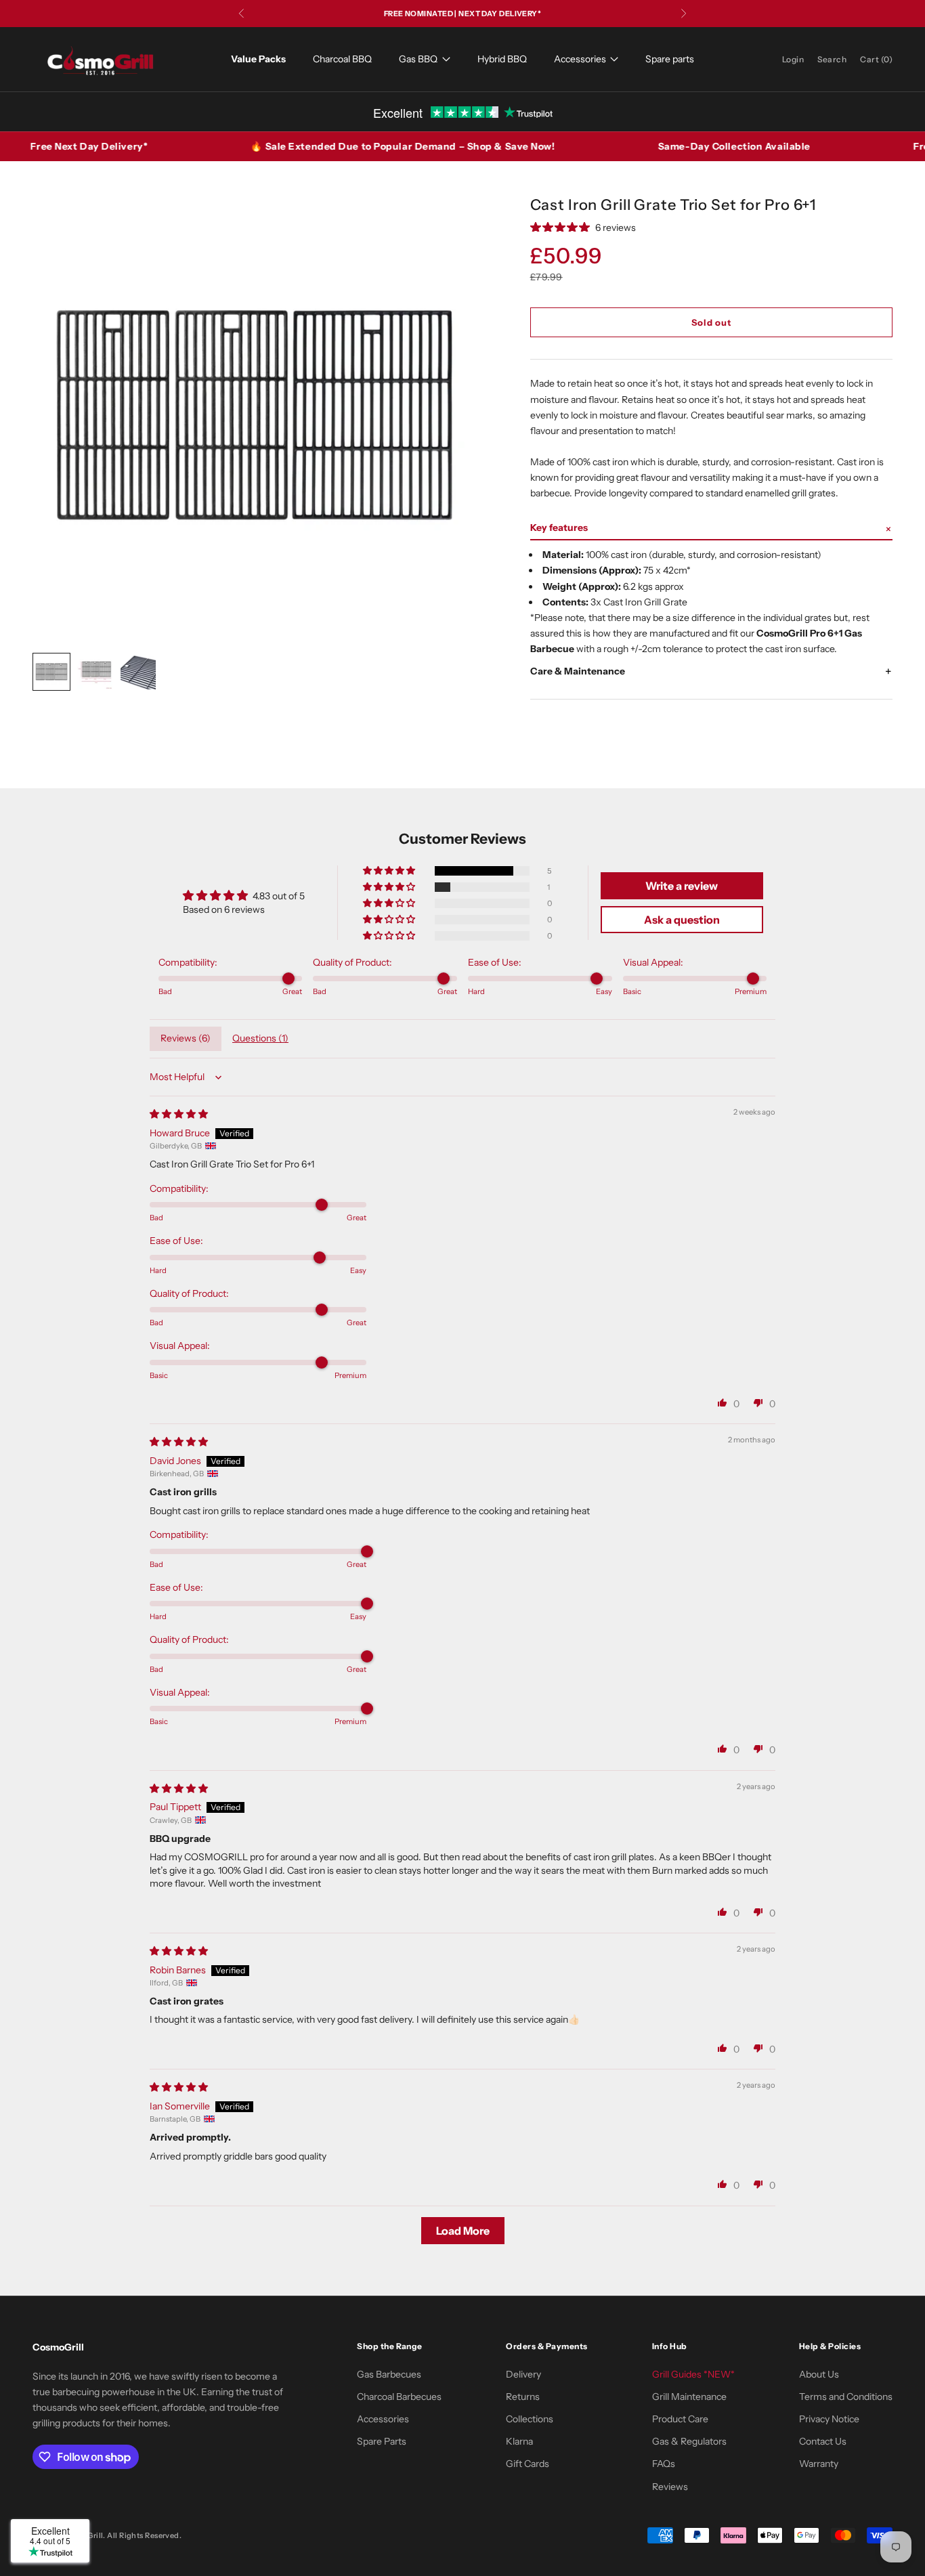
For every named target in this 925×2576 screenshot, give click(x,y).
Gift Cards (528, 2464)
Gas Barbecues (389, 2374)
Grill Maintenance (689, 2397)
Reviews (670, 2487)
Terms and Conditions (846, 2397)
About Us (819, 2374)
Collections (530, 2419)
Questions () (260, 1038)
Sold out (711, 322)
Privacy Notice (829, 2419)
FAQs (664, 2464)
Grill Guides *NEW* (693, 2374)
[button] (712, 528)
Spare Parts (382, 2441)
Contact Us (823, 2441)
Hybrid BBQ (502, 59)
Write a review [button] (682, 886)
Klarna (519, 2441)
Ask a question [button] (682, 920)
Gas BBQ (418, 59)
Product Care (680, 2419)
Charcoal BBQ (342, 59)
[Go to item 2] (95, 672)
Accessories (580, 59)
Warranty (819, 2464)
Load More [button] (463, 2231)
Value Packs (258, 59)
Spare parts (670, 59)
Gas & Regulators (689, 2441)
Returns (523, 2397)
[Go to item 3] (138, 672)
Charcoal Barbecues (399, 2397)
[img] (179, 1114)
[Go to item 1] (51, 672)
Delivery (523, 2374)
